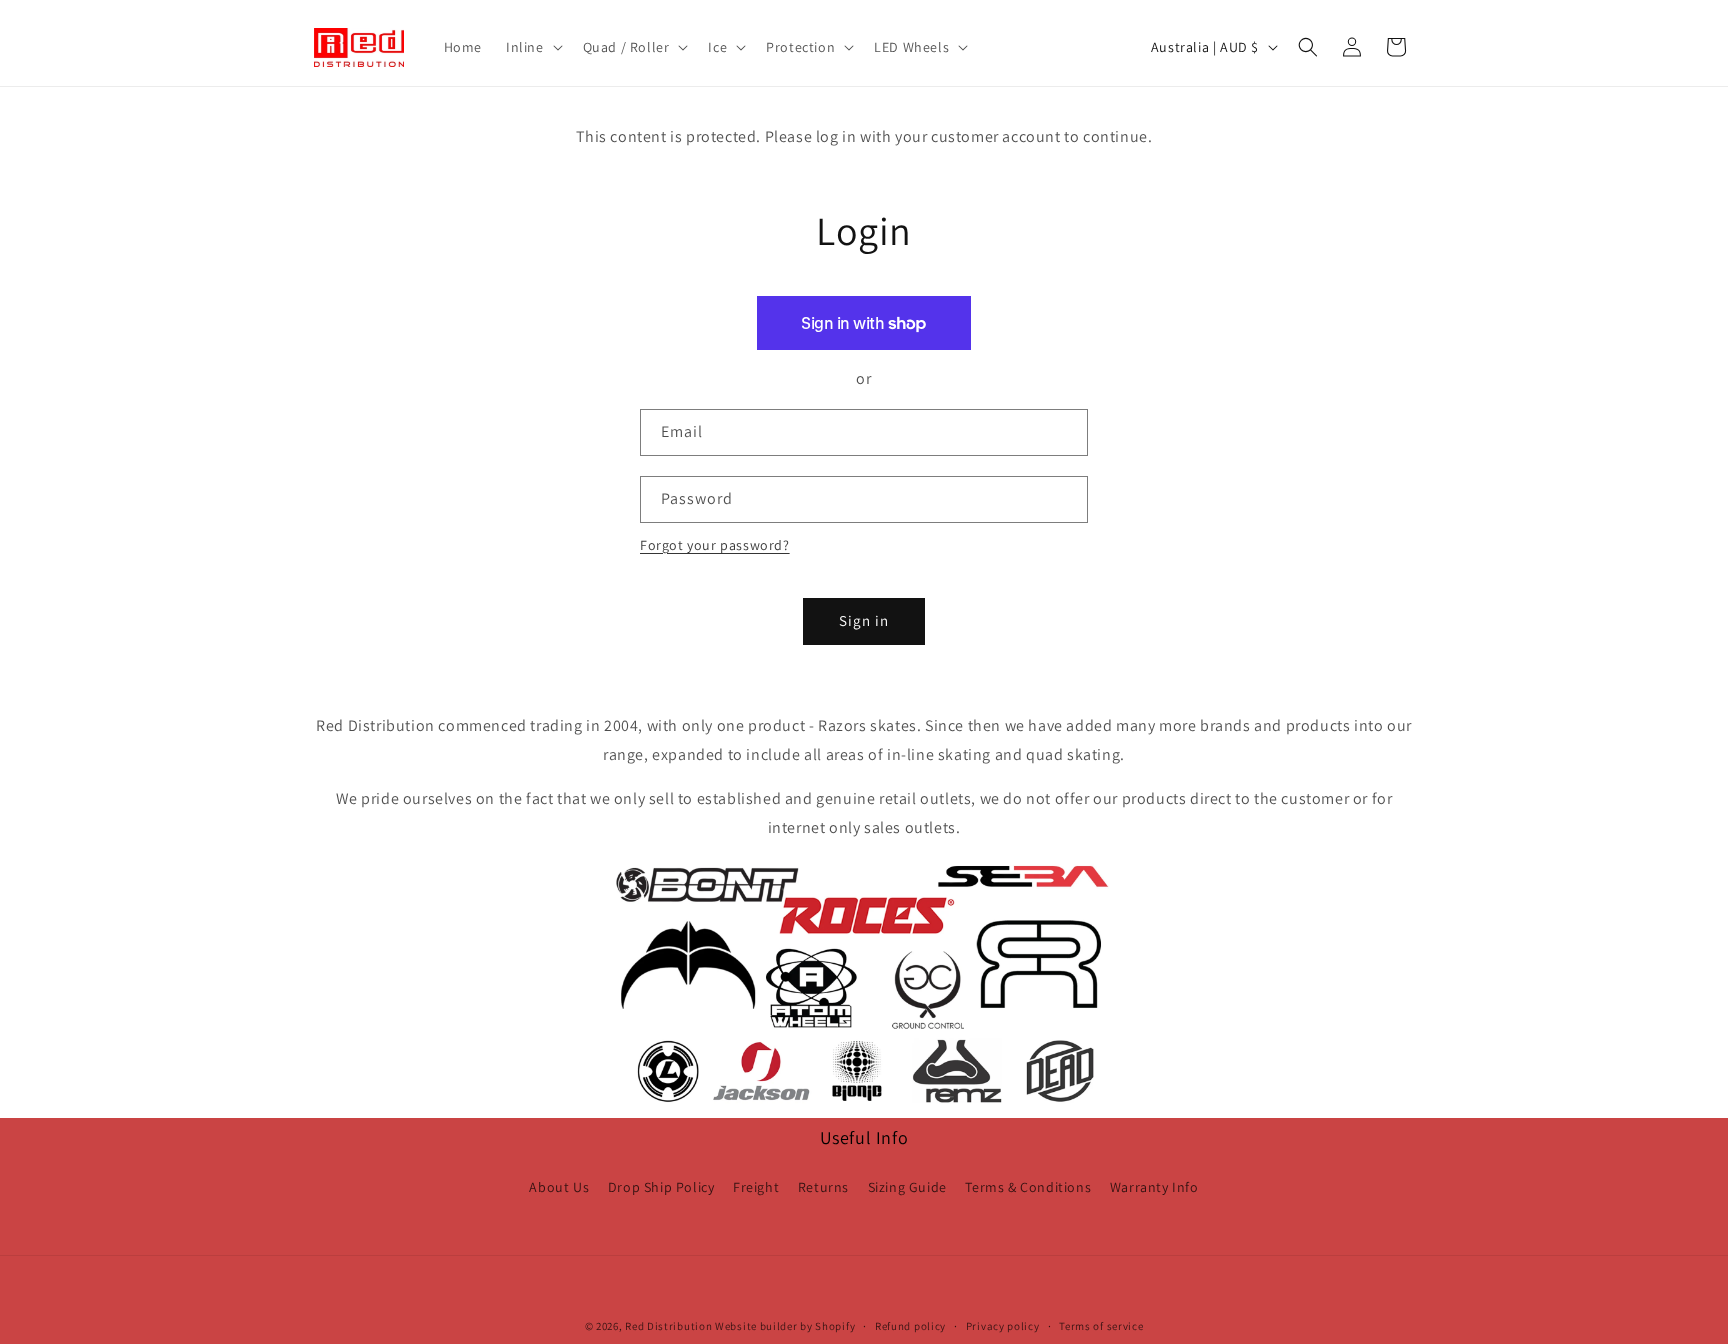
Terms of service (1101, 1326)
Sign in (864, 620)
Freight (756, 1187)
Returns (823, 1187)
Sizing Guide (907, 1187)
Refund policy (910, 1326)
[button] (532, 47)
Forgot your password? (715, 545)
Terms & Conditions (1028, 1187)
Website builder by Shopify (785, 1326)
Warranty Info (1154, 1187)
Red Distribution (668, 1326)
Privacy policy (1003, 1326)
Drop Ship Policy (661, 1187)
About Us (559, 1187)
